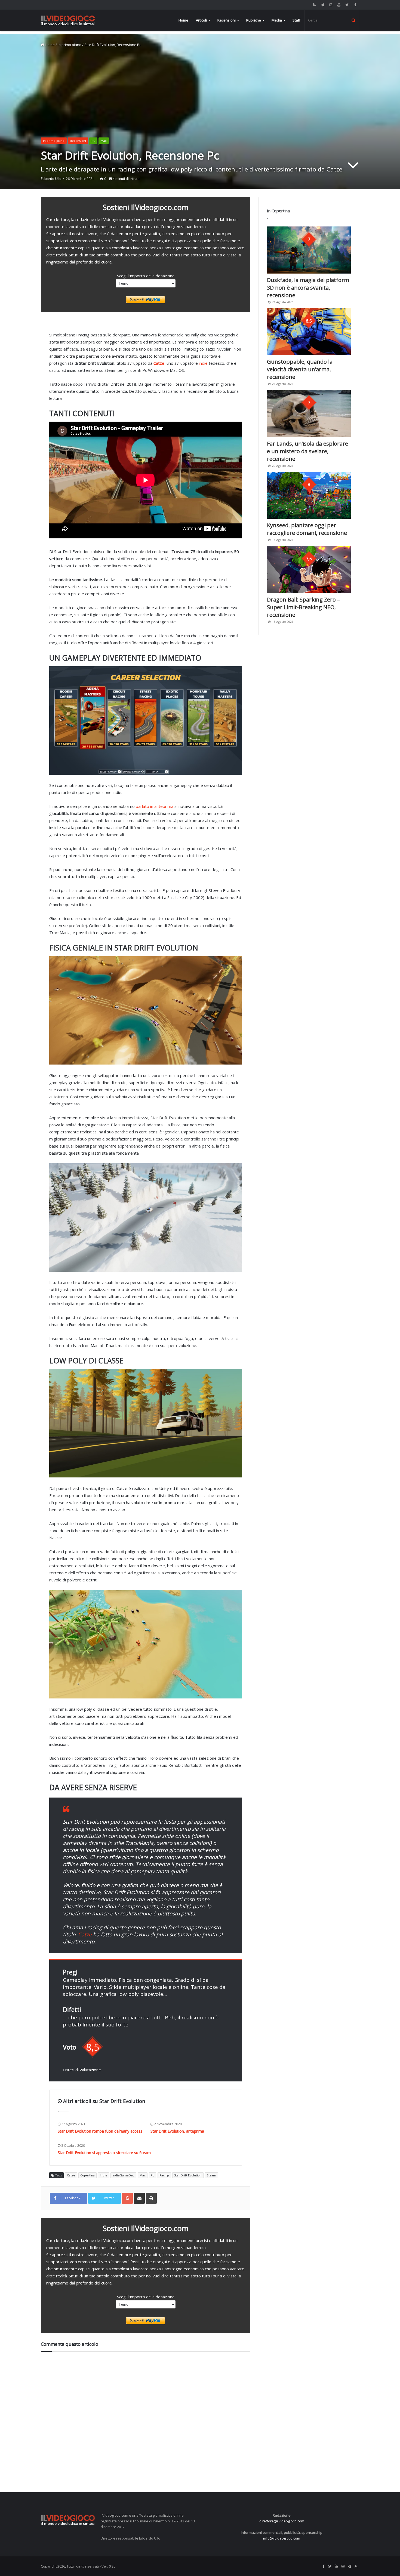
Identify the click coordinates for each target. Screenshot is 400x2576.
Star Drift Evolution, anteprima (177, 2131)
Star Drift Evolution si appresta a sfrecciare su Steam (104, 2153)
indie (203, 363)
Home (183, 20)
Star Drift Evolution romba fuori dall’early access (100, 2131)
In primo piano (70, 45)
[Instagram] (331, 5)
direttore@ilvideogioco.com (282, 2521)
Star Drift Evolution (188, 2175)
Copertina (87, 2175)
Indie (104, 2175)
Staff (296, 20)
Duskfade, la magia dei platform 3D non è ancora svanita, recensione (308, 288)
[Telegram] (322, 5)
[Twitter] (347, 5)
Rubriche (254, 20)
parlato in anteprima (155, 806)
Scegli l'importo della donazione (146, 276)
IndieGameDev (123, 2175)
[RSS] (314, 5)
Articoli (201, 20)
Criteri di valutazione (82, 2070)
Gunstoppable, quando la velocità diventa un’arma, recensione (300, 369)
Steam (211, 2175)
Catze (85, 1934)
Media (277, 20)
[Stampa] (151, 2198)
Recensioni (227, 20)
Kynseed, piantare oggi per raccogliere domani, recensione (307, 529)
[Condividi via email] (139, 2198)
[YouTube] (339, 5)
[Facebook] (355, 5)
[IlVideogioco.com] (68, 20)
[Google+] (127, 2198)
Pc (153, 2175)
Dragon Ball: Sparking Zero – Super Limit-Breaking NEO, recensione (303, 607)
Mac (143, 2175)
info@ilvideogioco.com (282, 2538)
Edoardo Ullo (51, 179)
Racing (164, 2175)
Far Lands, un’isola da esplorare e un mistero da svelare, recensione (307, 451)
